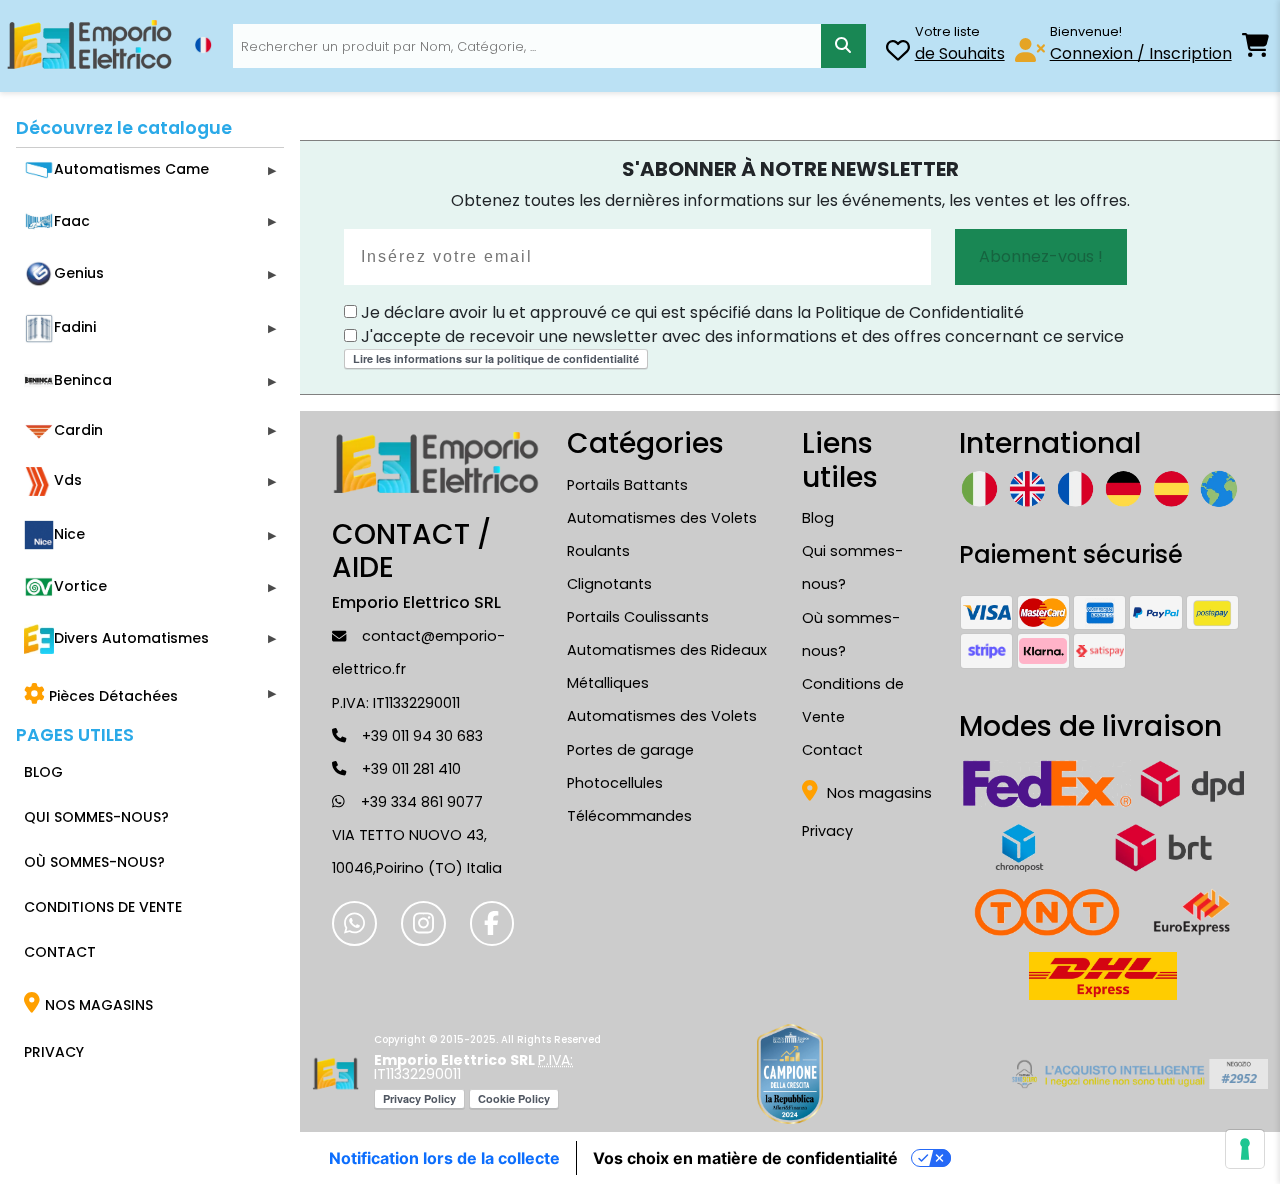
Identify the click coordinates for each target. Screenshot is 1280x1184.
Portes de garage (630, 750)
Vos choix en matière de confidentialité (745, 1158)
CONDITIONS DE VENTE (103, 907)
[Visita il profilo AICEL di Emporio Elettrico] (1136, 1074)
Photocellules (615, 783)
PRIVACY (54, 1052)
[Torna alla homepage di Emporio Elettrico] (335, 1074)
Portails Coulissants (638, 617)
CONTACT (60, 952)
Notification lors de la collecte (444, 1158)
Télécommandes (629, 816)
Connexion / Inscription (1141, 53)
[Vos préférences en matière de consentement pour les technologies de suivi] (1245, 1149)
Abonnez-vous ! (1041, 256)
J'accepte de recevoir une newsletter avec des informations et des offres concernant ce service (740, 336)
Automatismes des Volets (662, 716)
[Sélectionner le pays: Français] (203, 45)
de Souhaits (960, 53)
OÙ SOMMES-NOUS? (94, 862)
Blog (818, 518)
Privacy (827, 831)
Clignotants (609, 584)
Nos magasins (877, 793)
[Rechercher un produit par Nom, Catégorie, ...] (843, 46)
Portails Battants (627, 485)
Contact (832, 750)
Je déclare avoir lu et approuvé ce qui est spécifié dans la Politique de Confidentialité (690, 312)
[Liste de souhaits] (898, 53)
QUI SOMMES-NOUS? (96, 817)
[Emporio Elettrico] (89, 46)
